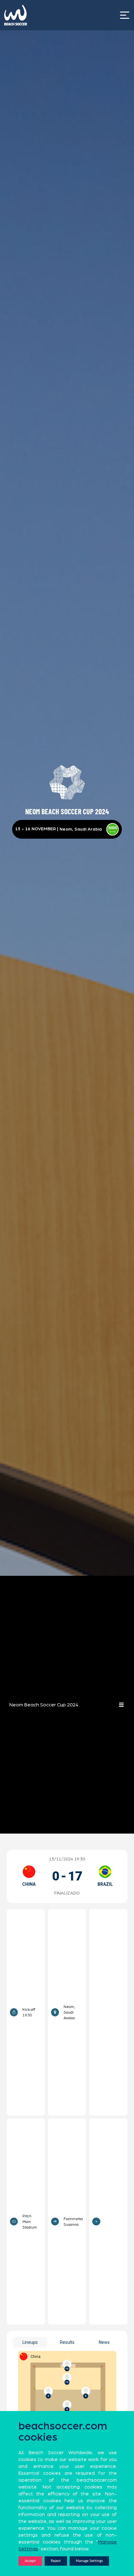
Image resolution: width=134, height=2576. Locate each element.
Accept (30, 2561)
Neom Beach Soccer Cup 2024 (44, 1705)
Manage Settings (89, 2561)
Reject (56, 2561)
